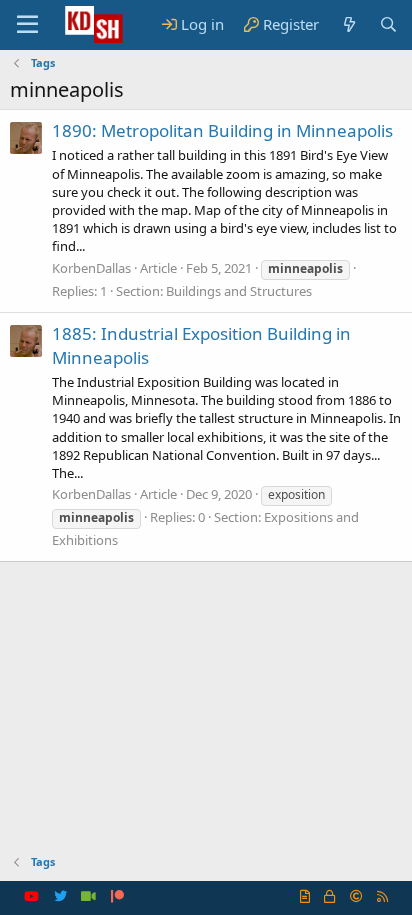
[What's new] (348, 24)
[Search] (388, 24)
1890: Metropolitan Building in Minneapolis (222, 130)
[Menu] (27, 25)
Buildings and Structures (239, 291)
